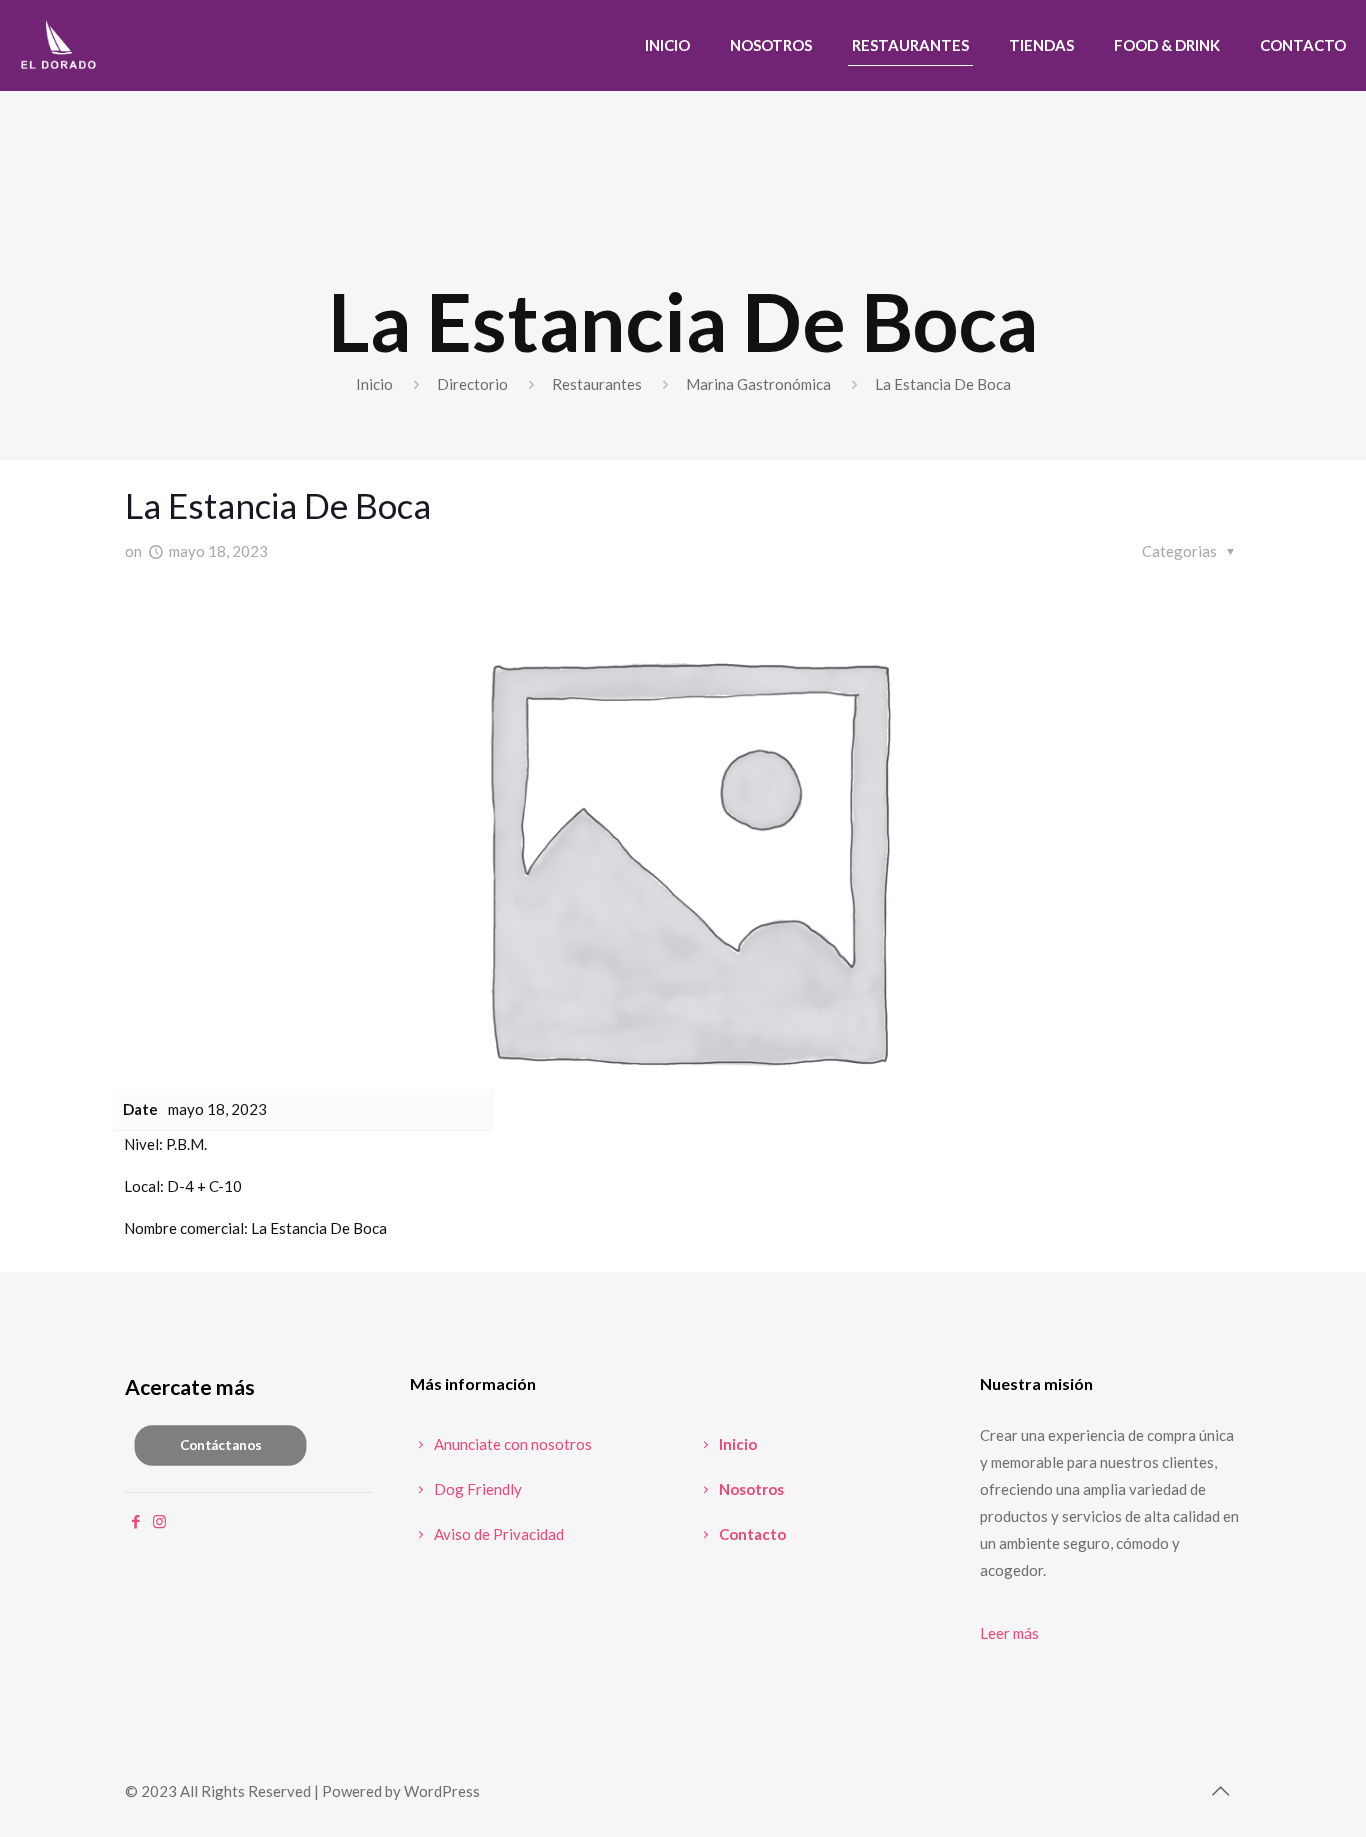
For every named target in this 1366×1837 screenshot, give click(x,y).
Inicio (374, 384)
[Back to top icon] (1220, 1790)
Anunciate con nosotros (511, 1444)
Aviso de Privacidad (497, 1534)
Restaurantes (597, 384)
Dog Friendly (476, 1489)
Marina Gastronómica (758, 384)
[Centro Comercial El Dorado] (59, 45)
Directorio (472, 384)
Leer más (1009, 1633)
